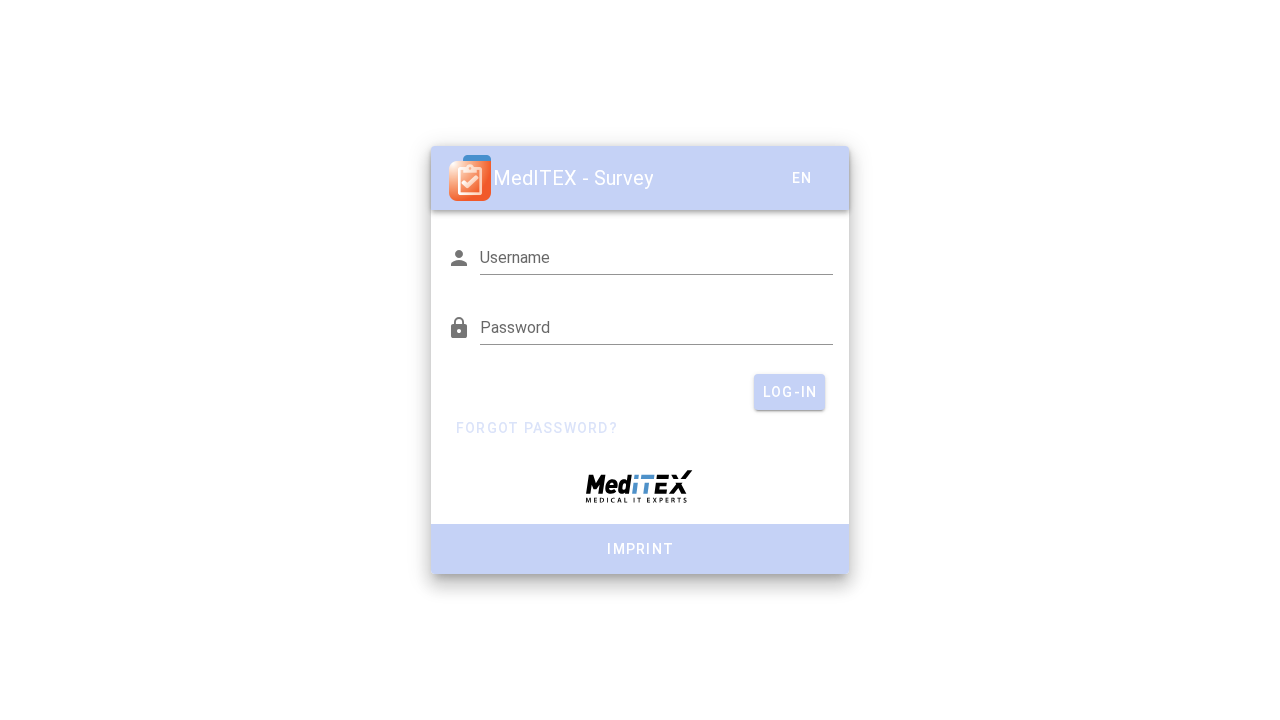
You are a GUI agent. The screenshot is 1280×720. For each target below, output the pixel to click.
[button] (801, 178)
